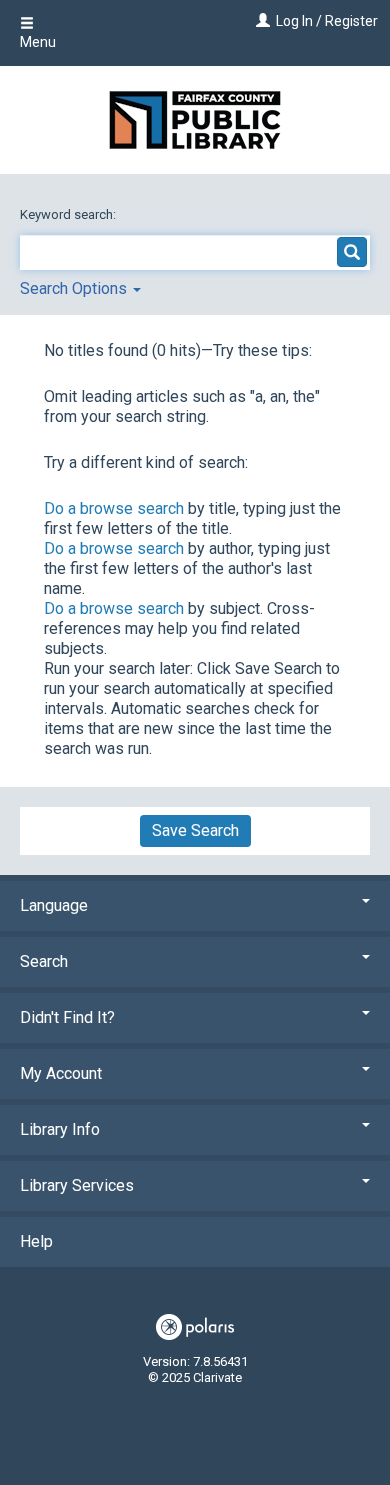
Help (36, 1241)
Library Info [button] (60, 1129)
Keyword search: (69, 214)
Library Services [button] (77, 1185)
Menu (38, 42)
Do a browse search (114, 508)
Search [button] (44, 961)
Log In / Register (327, 21)
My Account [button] (61, 1073)
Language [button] (54, 905)
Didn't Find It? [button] (67, 1017)
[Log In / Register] (260, 21)
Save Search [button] (195, 830)
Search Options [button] (75, 288)
